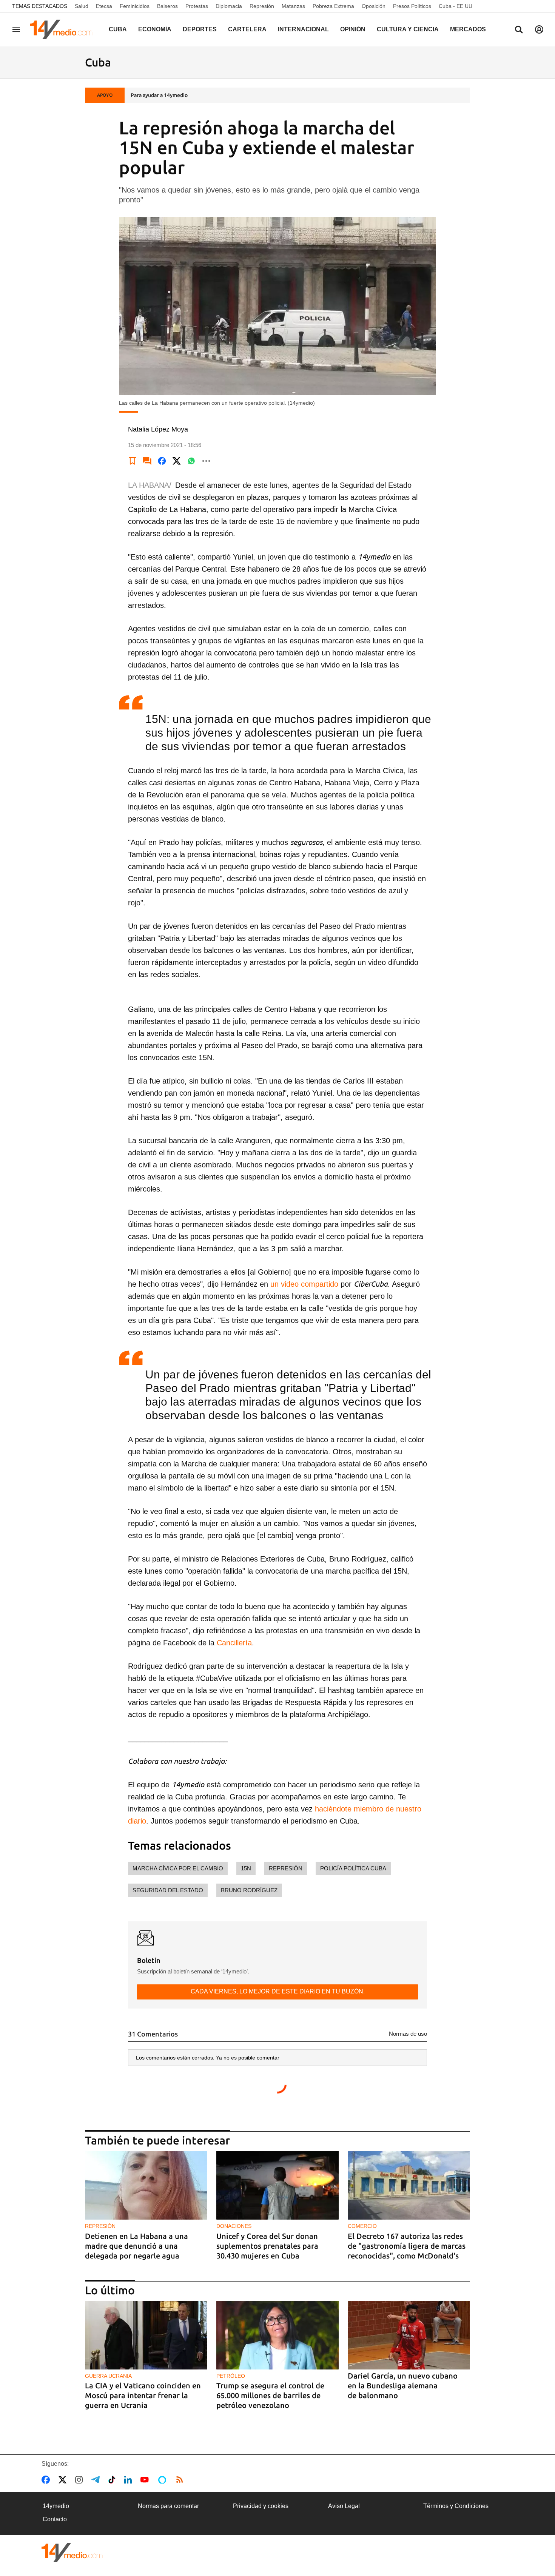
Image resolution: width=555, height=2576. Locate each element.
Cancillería (234, 1643)
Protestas (197, 6)
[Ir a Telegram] (97, 2480)
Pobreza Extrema (333, 6)
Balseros (167, 6)
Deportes (200, 29)
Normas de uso (408, 2034)
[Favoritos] (133, 461)
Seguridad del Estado (168, 1890)
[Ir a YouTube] (146, 2480)
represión (286, 1868)
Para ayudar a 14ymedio (159, 95)
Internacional (303, 29)
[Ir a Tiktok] (113, 2480)
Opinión (353, 29)
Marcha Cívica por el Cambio (178, 1868)
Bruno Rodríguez (249, 1890)
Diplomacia (229, 6)
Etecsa (104, 6)
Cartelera (247, 29)
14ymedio (56, 2506)
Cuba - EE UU (456, 6)
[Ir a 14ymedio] (64, 29)
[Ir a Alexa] (163, 2480)
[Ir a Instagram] (80, 2480)
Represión (262, 6)
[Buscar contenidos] (519, 30)
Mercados (468, 29)
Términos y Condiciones (456, 2506)
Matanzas (293, 6)
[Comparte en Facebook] (162, 461)
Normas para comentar (168, 2506)
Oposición (374, 6)
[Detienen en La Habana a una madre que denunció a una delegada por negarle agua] (146, 2185)
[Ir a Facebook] (47, 2480)
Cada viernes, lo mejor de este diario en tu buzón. (278, 1991)
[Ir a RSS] (181, 2480)
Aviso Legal (344, 2506)
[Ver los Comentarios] (147, 461)
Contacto (55, 2519)
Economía (155, 29)
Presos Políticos (412, 6)
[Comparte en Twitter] (177, 461)
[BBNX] (72, 2552)
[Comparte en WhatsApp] (191, 461)
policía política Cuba (353, 1868)
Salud (82, 6)
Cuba (118, 29)
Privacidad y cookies (261, 2506)
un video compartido (304, 1284)
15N (246, 1868)
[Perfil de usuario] (539, 29)
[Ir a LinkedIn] (129, 2480)
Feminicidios (135, 6)
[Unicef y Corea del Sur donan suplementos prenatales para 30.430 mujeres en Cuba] (277, 2185)
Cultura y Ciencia (408, 29)
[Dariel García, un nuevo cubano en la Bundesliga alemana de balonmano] (409, 2335)
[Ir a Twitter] (64, 2480)
